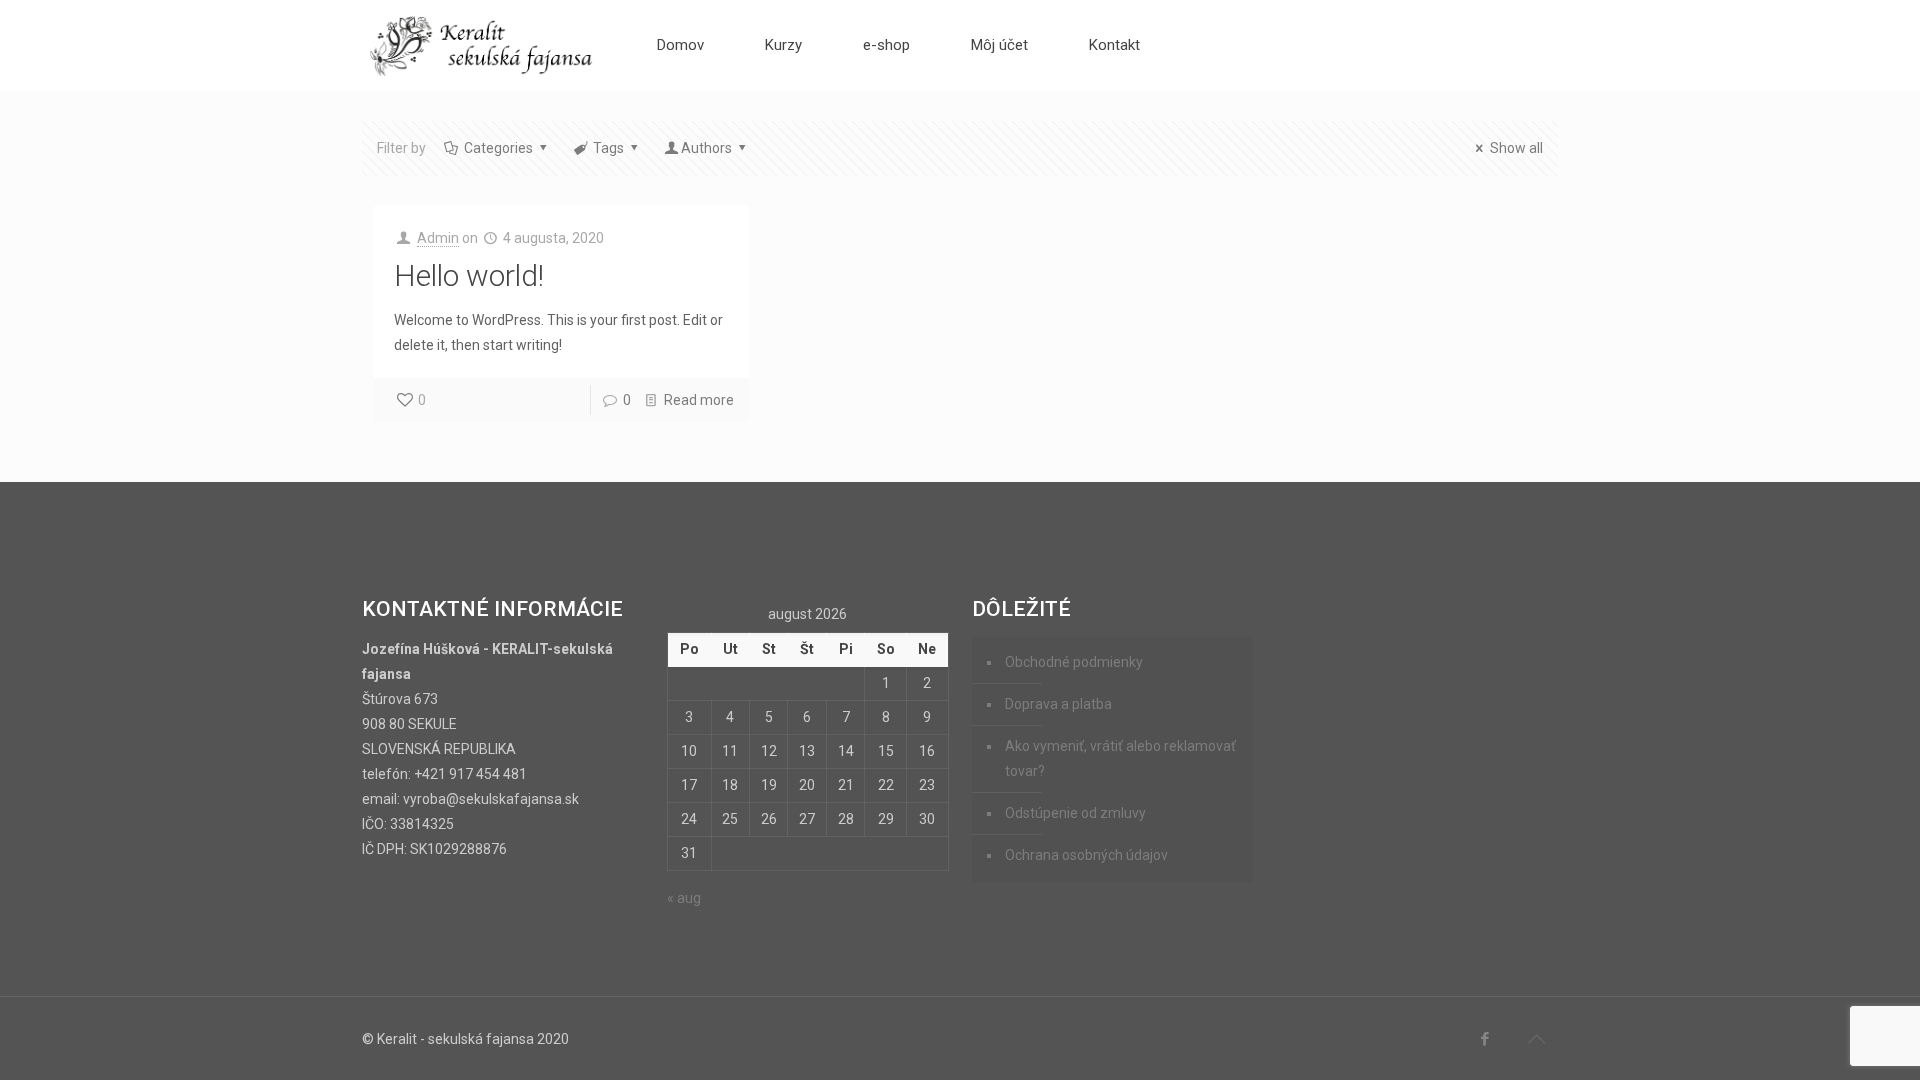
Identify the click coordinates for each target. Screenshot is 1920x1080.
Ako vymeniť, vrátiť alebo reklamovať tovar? (1120, 758)
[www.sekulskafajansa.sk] (483, 45)
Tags (608, 148)
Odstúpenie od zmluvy (1075, 813)
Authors (706, 148)
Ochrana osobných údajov (1086, 855)
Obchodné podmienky (1074, 662)
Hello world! (469, 275)
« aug (684, 898)
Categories (498, 148)
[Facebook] (1485, 1039)
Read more (699, 400)
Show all (1516, 148)
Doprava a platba (1058, 704)
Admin (438, 238)
